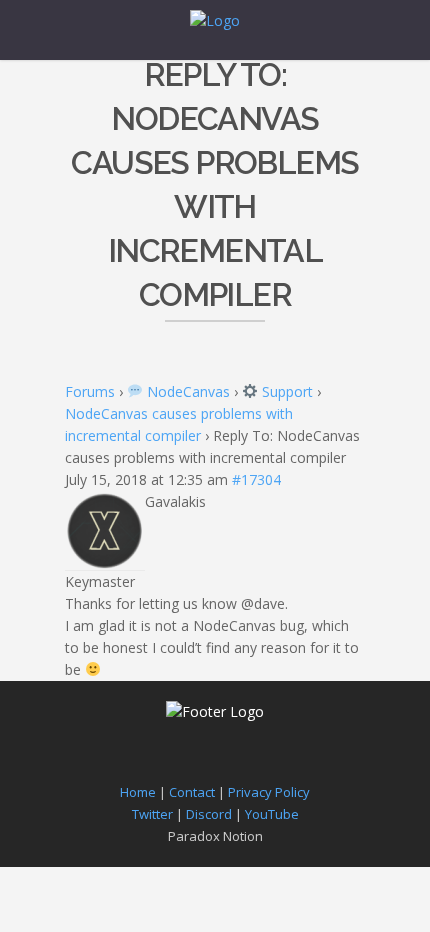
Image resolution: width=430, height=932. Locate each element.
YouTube (272, 814)
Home (138, 792)
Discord (209, 814)
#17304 (256, 479)
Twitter (152, 814)
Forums (90, 391)
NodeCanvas (186, 391)
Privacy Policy (269, 792)
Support (285, 391)
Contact (192, 792)
